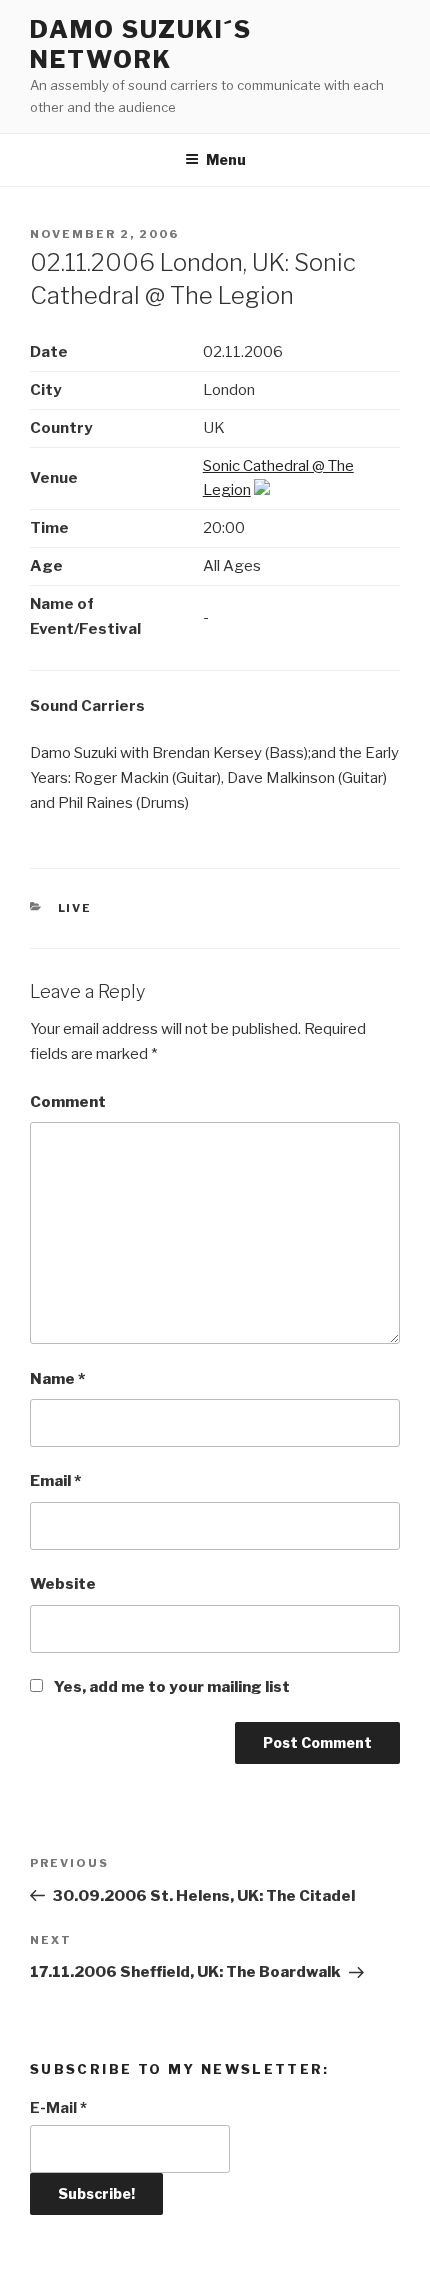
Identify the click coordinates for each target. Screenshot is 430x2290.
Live (75, 908)
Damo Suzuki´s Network (141, 44)
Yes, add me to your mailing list (170, 1687)
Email (55, 1481)
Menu (226, 159)
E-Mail (58, 2108)
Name (57, 1379)
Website (63, 1584)
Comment (68, 1102)
